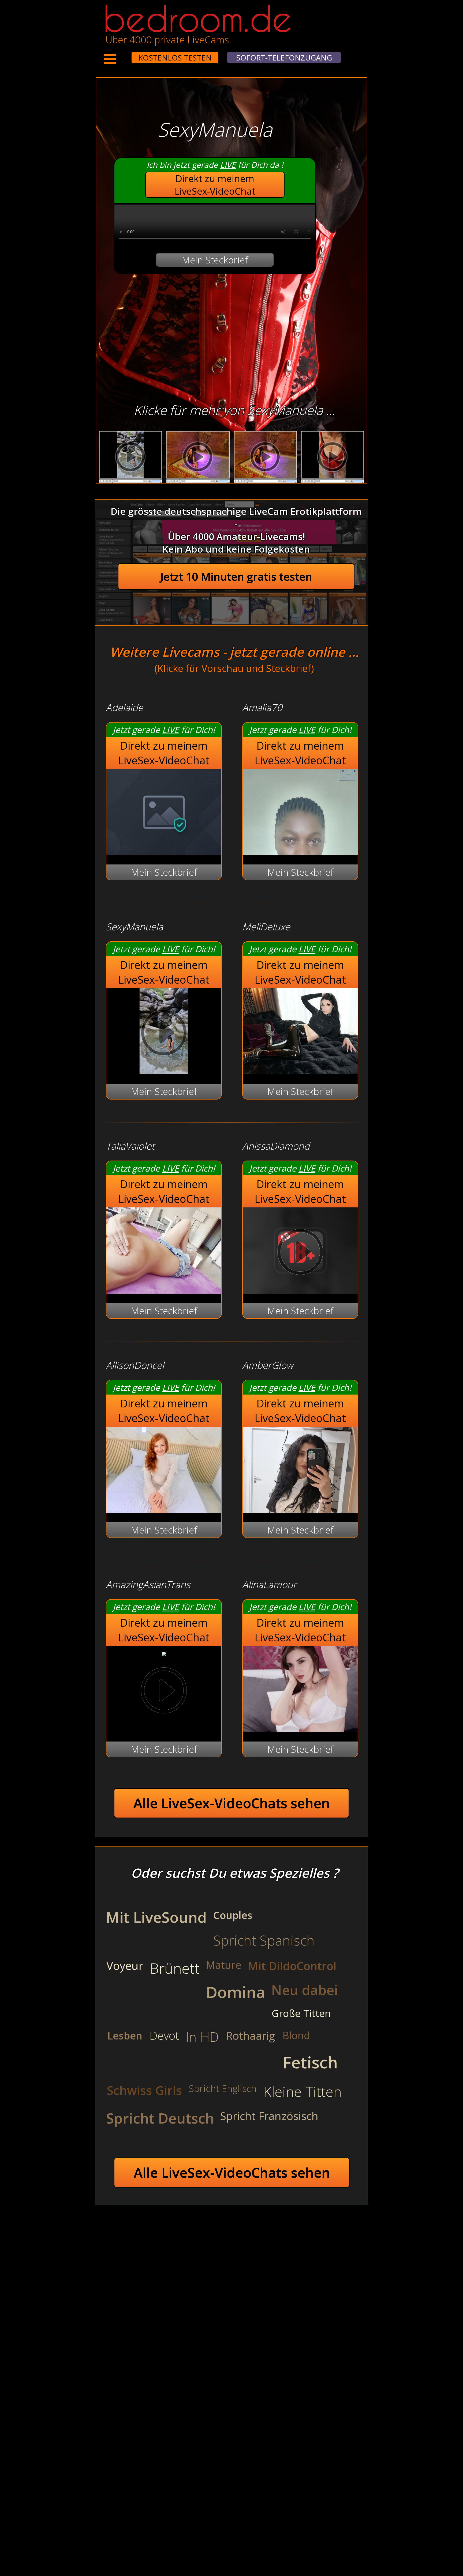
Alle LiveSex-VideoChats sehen (232, 1803)
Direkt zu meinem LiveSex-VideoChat (215, 185)
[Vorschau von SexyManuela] (164, 1071)
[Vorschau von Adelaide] (164, 851)
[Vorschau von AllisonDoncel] (164, 1509)
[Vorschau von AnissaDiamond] (300, 1290)
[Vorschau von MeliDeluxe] (300, 1071)
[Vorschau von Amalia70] (300, 851)
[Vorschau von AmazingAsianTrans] (164, 1653)
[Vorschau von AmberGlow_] (300, 1509)
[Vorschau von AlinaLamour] (300, 1729)
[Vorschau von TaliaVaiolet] (164, 1290)
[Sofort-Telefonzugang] (127, 54)
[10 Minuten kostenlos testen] (121, 54)
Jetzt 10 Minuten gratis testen (236, 577)
